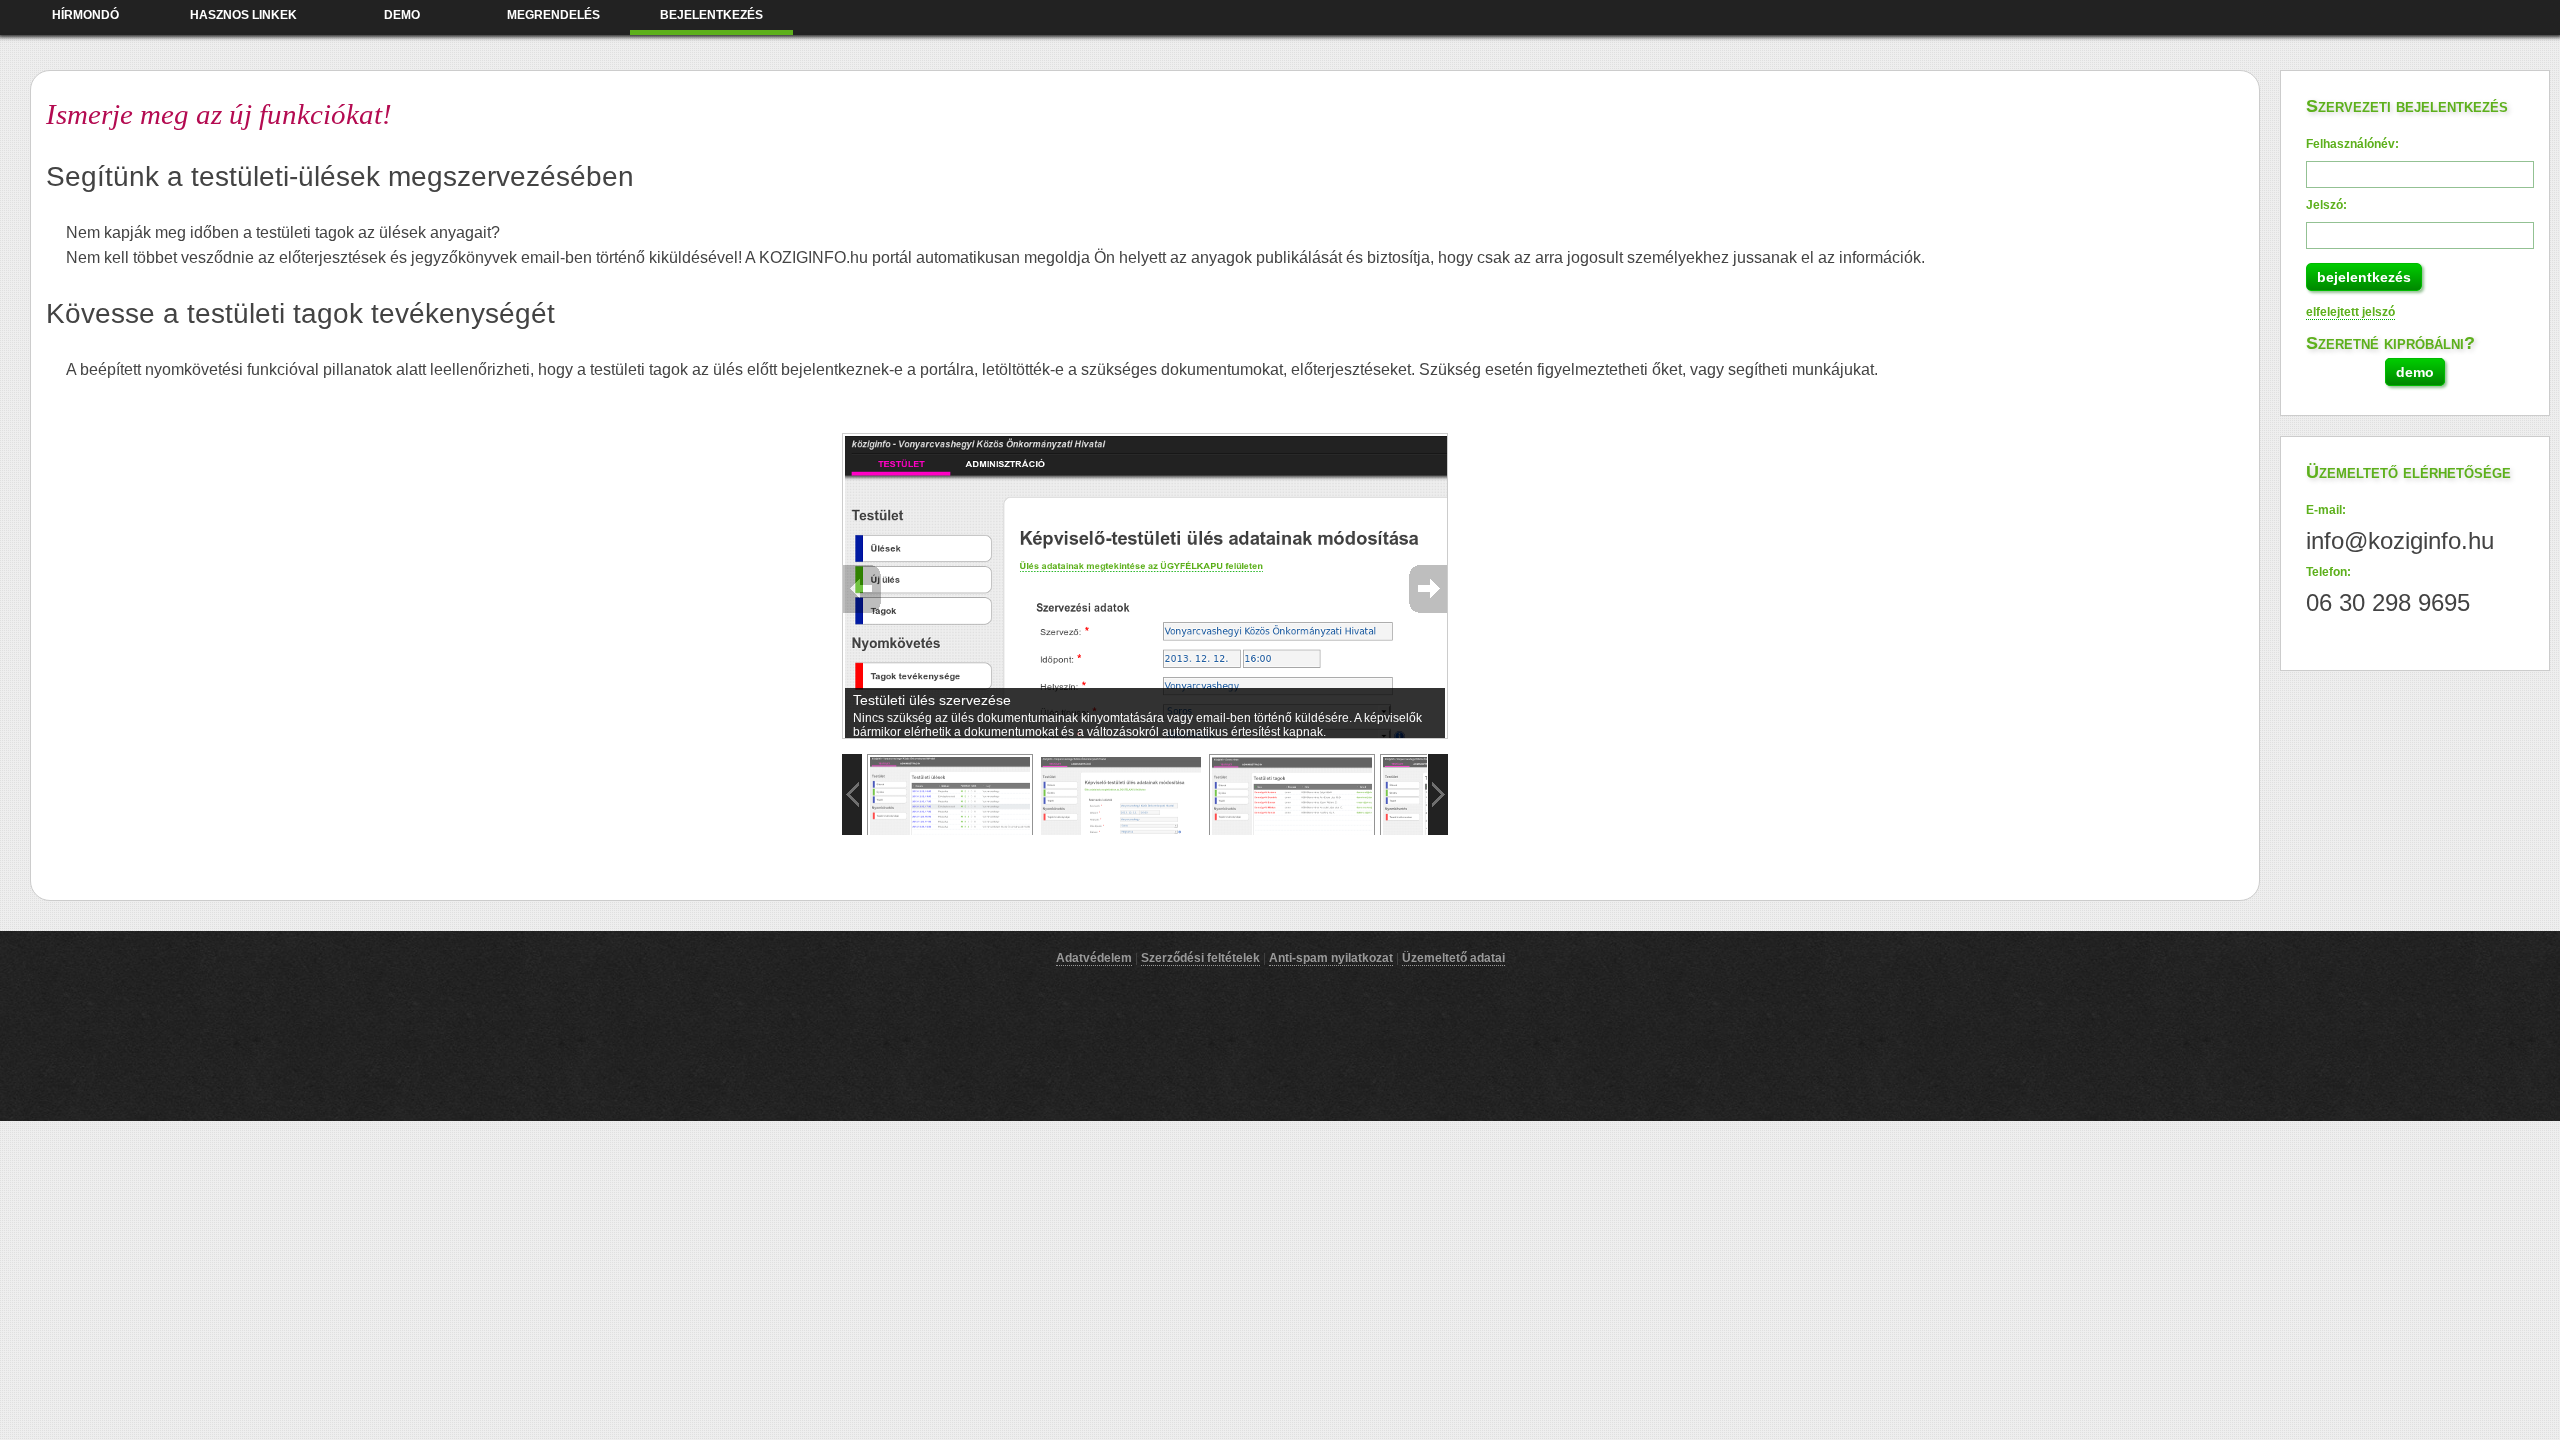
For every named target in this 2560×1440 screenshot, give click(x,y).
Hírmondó (85, 15)
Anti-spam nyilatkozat (1331, 958)
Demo (402, 15)
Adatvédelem (1094, 958)
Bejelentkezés (711, 15)
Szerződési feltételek (1200, 958)
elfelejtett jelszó (2350, 312)
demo (2415, 372)
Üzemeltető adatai (1453, 958)
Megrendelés (553, 15)
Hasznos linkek (243, 15)
